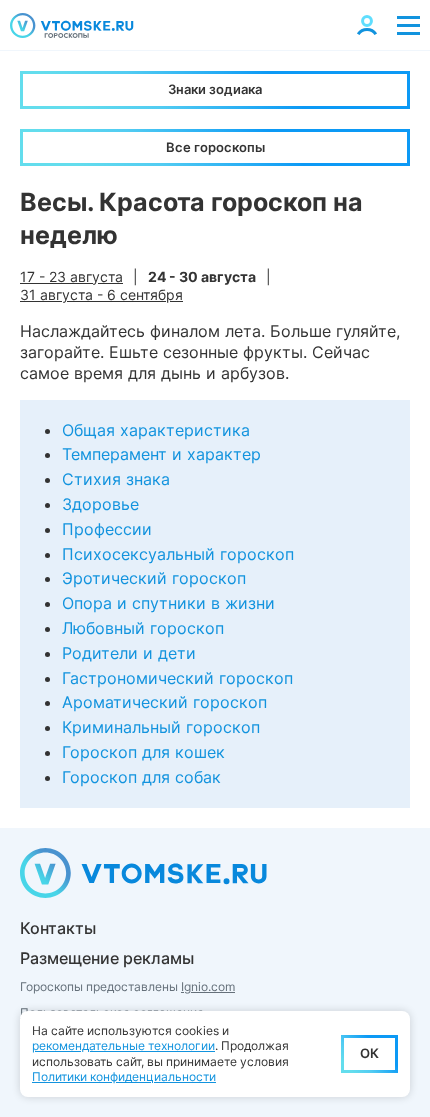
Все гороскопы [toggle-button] (215, 147)
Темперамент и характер (161, 454)
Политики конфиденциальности (124, 1076)
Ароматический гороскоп (164, 702)
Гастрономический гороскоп (177, 678)
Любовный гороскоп (143, 628)
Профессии (107, 529)
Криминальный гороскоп (161, 727)
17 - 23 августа (71, 276)
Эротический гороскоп (154, 578)
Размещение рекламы (107, 958)
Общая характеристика (156, 430)
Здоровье (100, 504)
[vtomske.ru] (72, 25)
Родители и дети (129, 653)
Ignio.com (208, 986)
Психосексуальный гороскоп (178, 554)
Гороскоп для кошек (143, 752)
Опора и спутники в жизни (168, 603)
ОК (369, 1053)
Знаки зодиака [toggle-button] (215, 89)
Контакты (58, 928)
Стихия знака (116, 479)
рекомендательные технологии (123, 1045)
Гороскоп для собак (141, 777)
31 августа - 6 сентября (101, 294)
